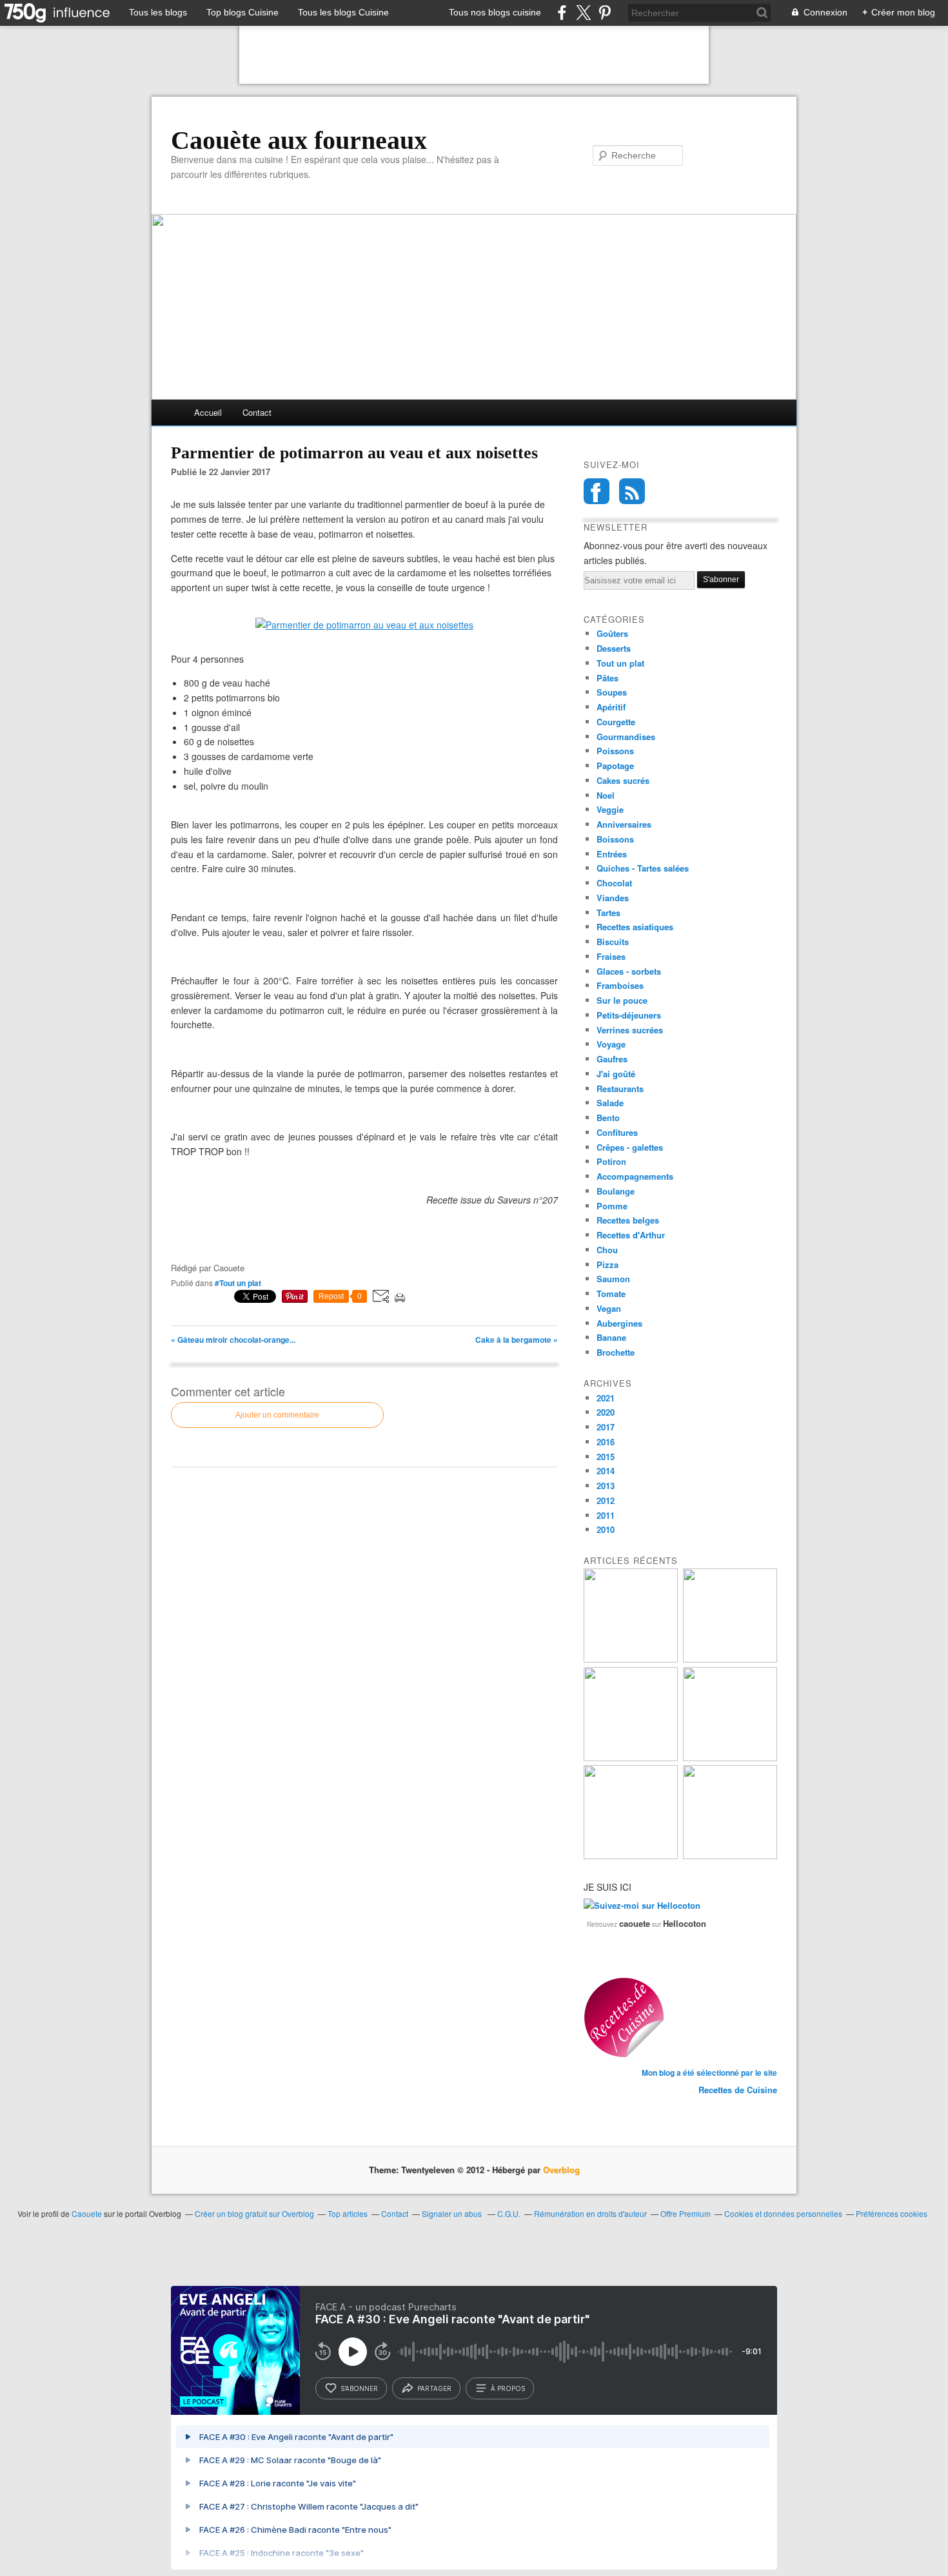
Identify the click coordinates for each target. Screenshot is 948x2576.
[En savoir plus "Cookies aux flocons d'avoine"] (730, 1758)
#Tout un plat (238, 1283)
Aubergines (619, 1323)
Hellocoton (685, 1923)
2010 (606, 1529)
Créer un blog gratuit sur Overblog (254, 2213)
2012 (606, 1500)
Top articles (348, 2213)
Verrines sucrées (630, 1030)
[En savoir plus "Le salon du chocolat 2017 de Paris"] (631, 1856)
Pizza (607, 1264)
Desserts (614, 648)
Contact (257, 412)
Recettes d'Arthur (631, 1235)
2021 (606, 1398)
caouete (635, 1923)
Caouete (87, 2213)
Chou (607, 1250)
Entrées (612, 854)
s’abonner (359, 2388)
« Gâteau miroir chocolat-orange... (233, 1340)
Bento (608, 1117)
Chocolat (614, 883)
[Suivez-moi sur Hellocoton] (642, 1905)
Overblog (561, 2170)
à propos (508, 2388)
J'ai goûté (616, 1074)
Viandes (613, 898)
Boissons (615, 839)
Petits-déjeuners (629, 1015)
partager (434, 2388)
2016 (606, 1442)
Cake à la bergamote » (517, 1340)
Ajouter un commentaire (277, 1415)
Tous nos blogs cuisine (495, 12)
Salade (610, 1103)
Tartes (608, 912)
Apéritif (611, 707)
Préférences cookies (892, 2213)
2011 (606, 1515)
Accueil (208, 412)
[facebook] (562, 13)
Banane (611, 1337)
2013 (606, 1486)
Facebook (597, 491)
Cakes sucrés (623, 780)
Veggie (610, 809)
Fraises (611, 956)
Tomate (611, 1293)
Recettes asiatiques (635, 927)
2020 (606, 1412)
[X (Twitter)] (583, 13)
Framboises (620, 985)
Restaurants (620, 1088)
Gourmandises (626, 737)
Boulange (616, 1191)
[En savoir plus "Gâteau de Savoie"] (631, 1758)
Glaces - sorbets (629, 971)
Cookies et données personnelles (783, 2213)
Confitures (617, 1132)
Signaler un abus (453, 2213)
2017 (606, 1427)
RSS (632, 491)
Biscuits (613, 942)
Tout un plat (620, 663)
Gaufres (612, 1059)
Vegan (609, 1308)
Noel (606, 795)
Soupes (612, 692)
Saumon (613, 1279)
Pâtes (607, 678)
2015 (606, 1457)
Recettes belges (628, 1220)
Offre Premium (686, 2213)
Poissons (615, 751)
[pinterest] (605, 13)
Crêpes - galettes (630, 1147)
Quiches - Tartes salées (643, 868)
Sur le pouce (622, 1000)
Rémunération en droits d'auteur (590, 2213)
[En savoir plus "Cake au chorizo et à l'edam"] (730, 1856)
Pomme (612, 1206)
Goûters (612, 633)
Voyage (611, 1044)
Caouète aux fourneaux (299, 141)
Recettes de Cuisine (738, 2090)
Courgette (616, 722)
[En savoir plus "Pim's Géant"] (730, 1659)
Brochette (616, 1352)
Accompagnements (635, 1176)
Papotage (615, 766)
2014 (606, 1471)
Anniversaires (624, 824)
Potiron (611, 1161)
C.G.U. (509, 2213)
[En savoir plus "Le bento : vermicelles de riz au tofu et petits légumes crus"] (631, 1659)
